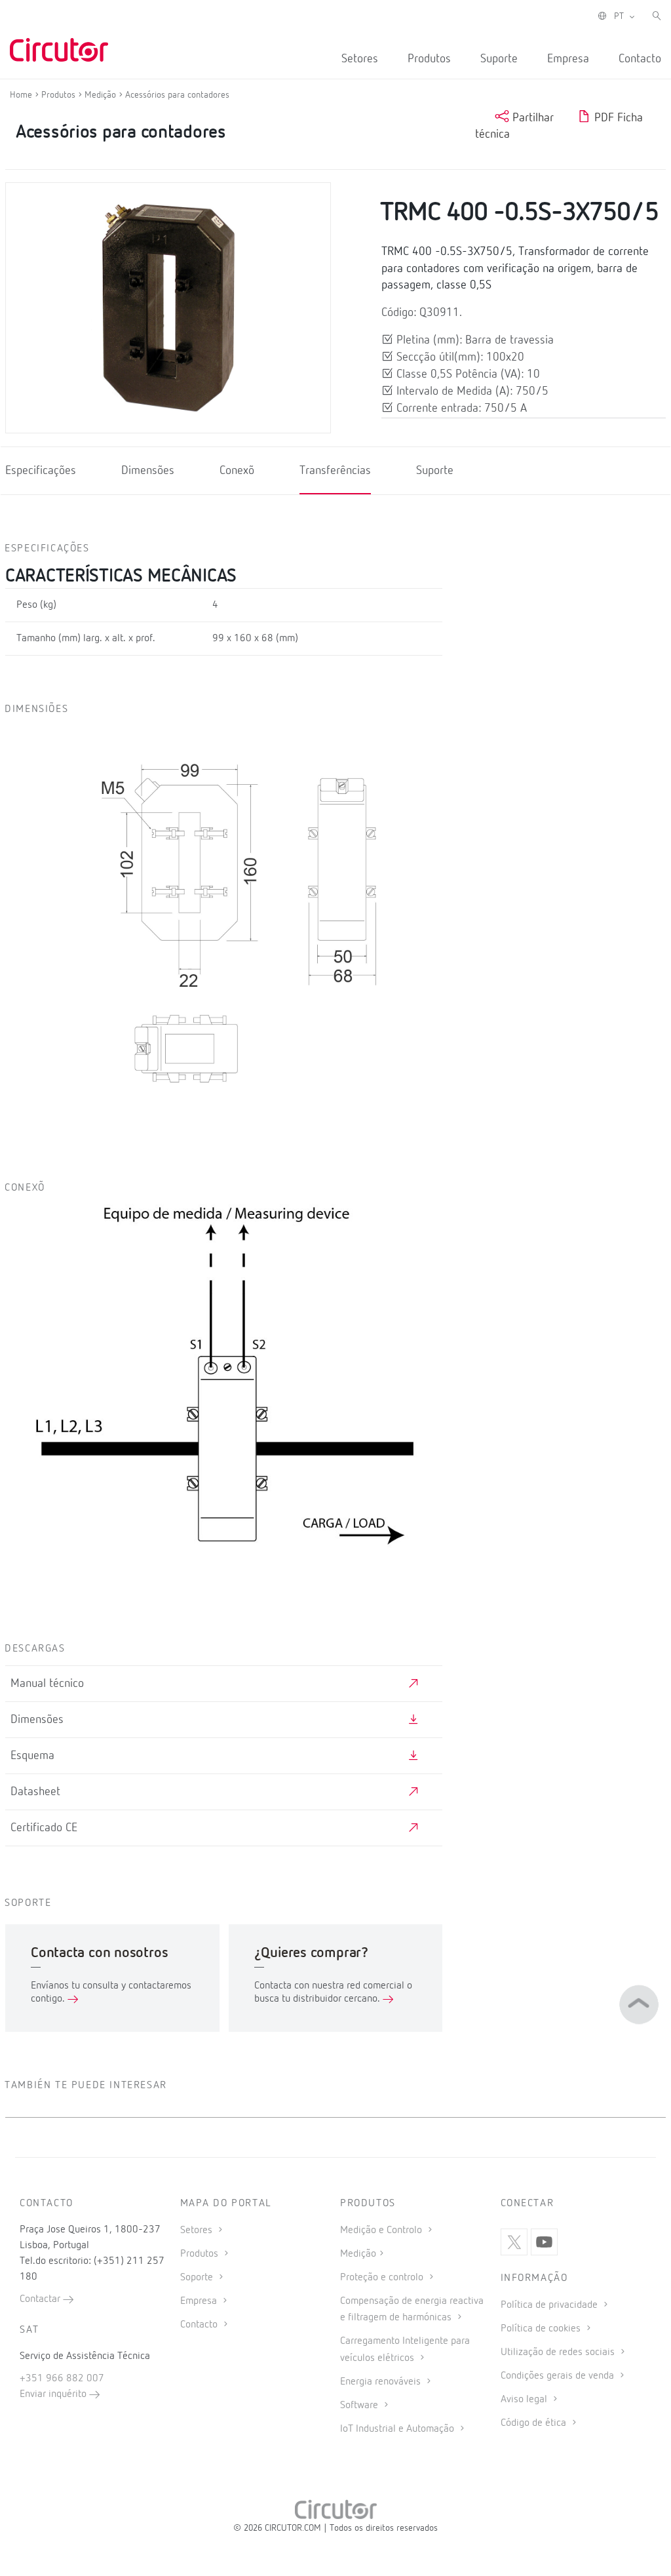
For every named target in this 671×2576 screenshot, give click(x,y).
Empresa (568, 59)
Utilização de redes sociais (559, 2352)
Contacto (640, 59)
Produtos (429, 59)
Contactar (41, 2299)
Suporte (499, 59)
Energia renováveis (382, 2382)
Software (360, 2406)
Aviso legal (525, 2400)
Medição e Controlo (382, 2230)
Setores (360, 59)
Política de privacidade (550, 2305)
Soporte (198, 2278)
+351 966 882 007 (62, 2379)
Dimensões (148, 471)
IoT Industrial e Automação (398, 2429)
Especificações (41, 471)
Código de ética (535, 2423)
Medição (358, 2254)
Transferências (335, 471)
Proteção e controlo (383, 2278)
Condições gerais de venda (559, 2376)
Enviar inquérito (54, 2394)
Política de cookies (542, 2329)
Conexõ (237, 471)
